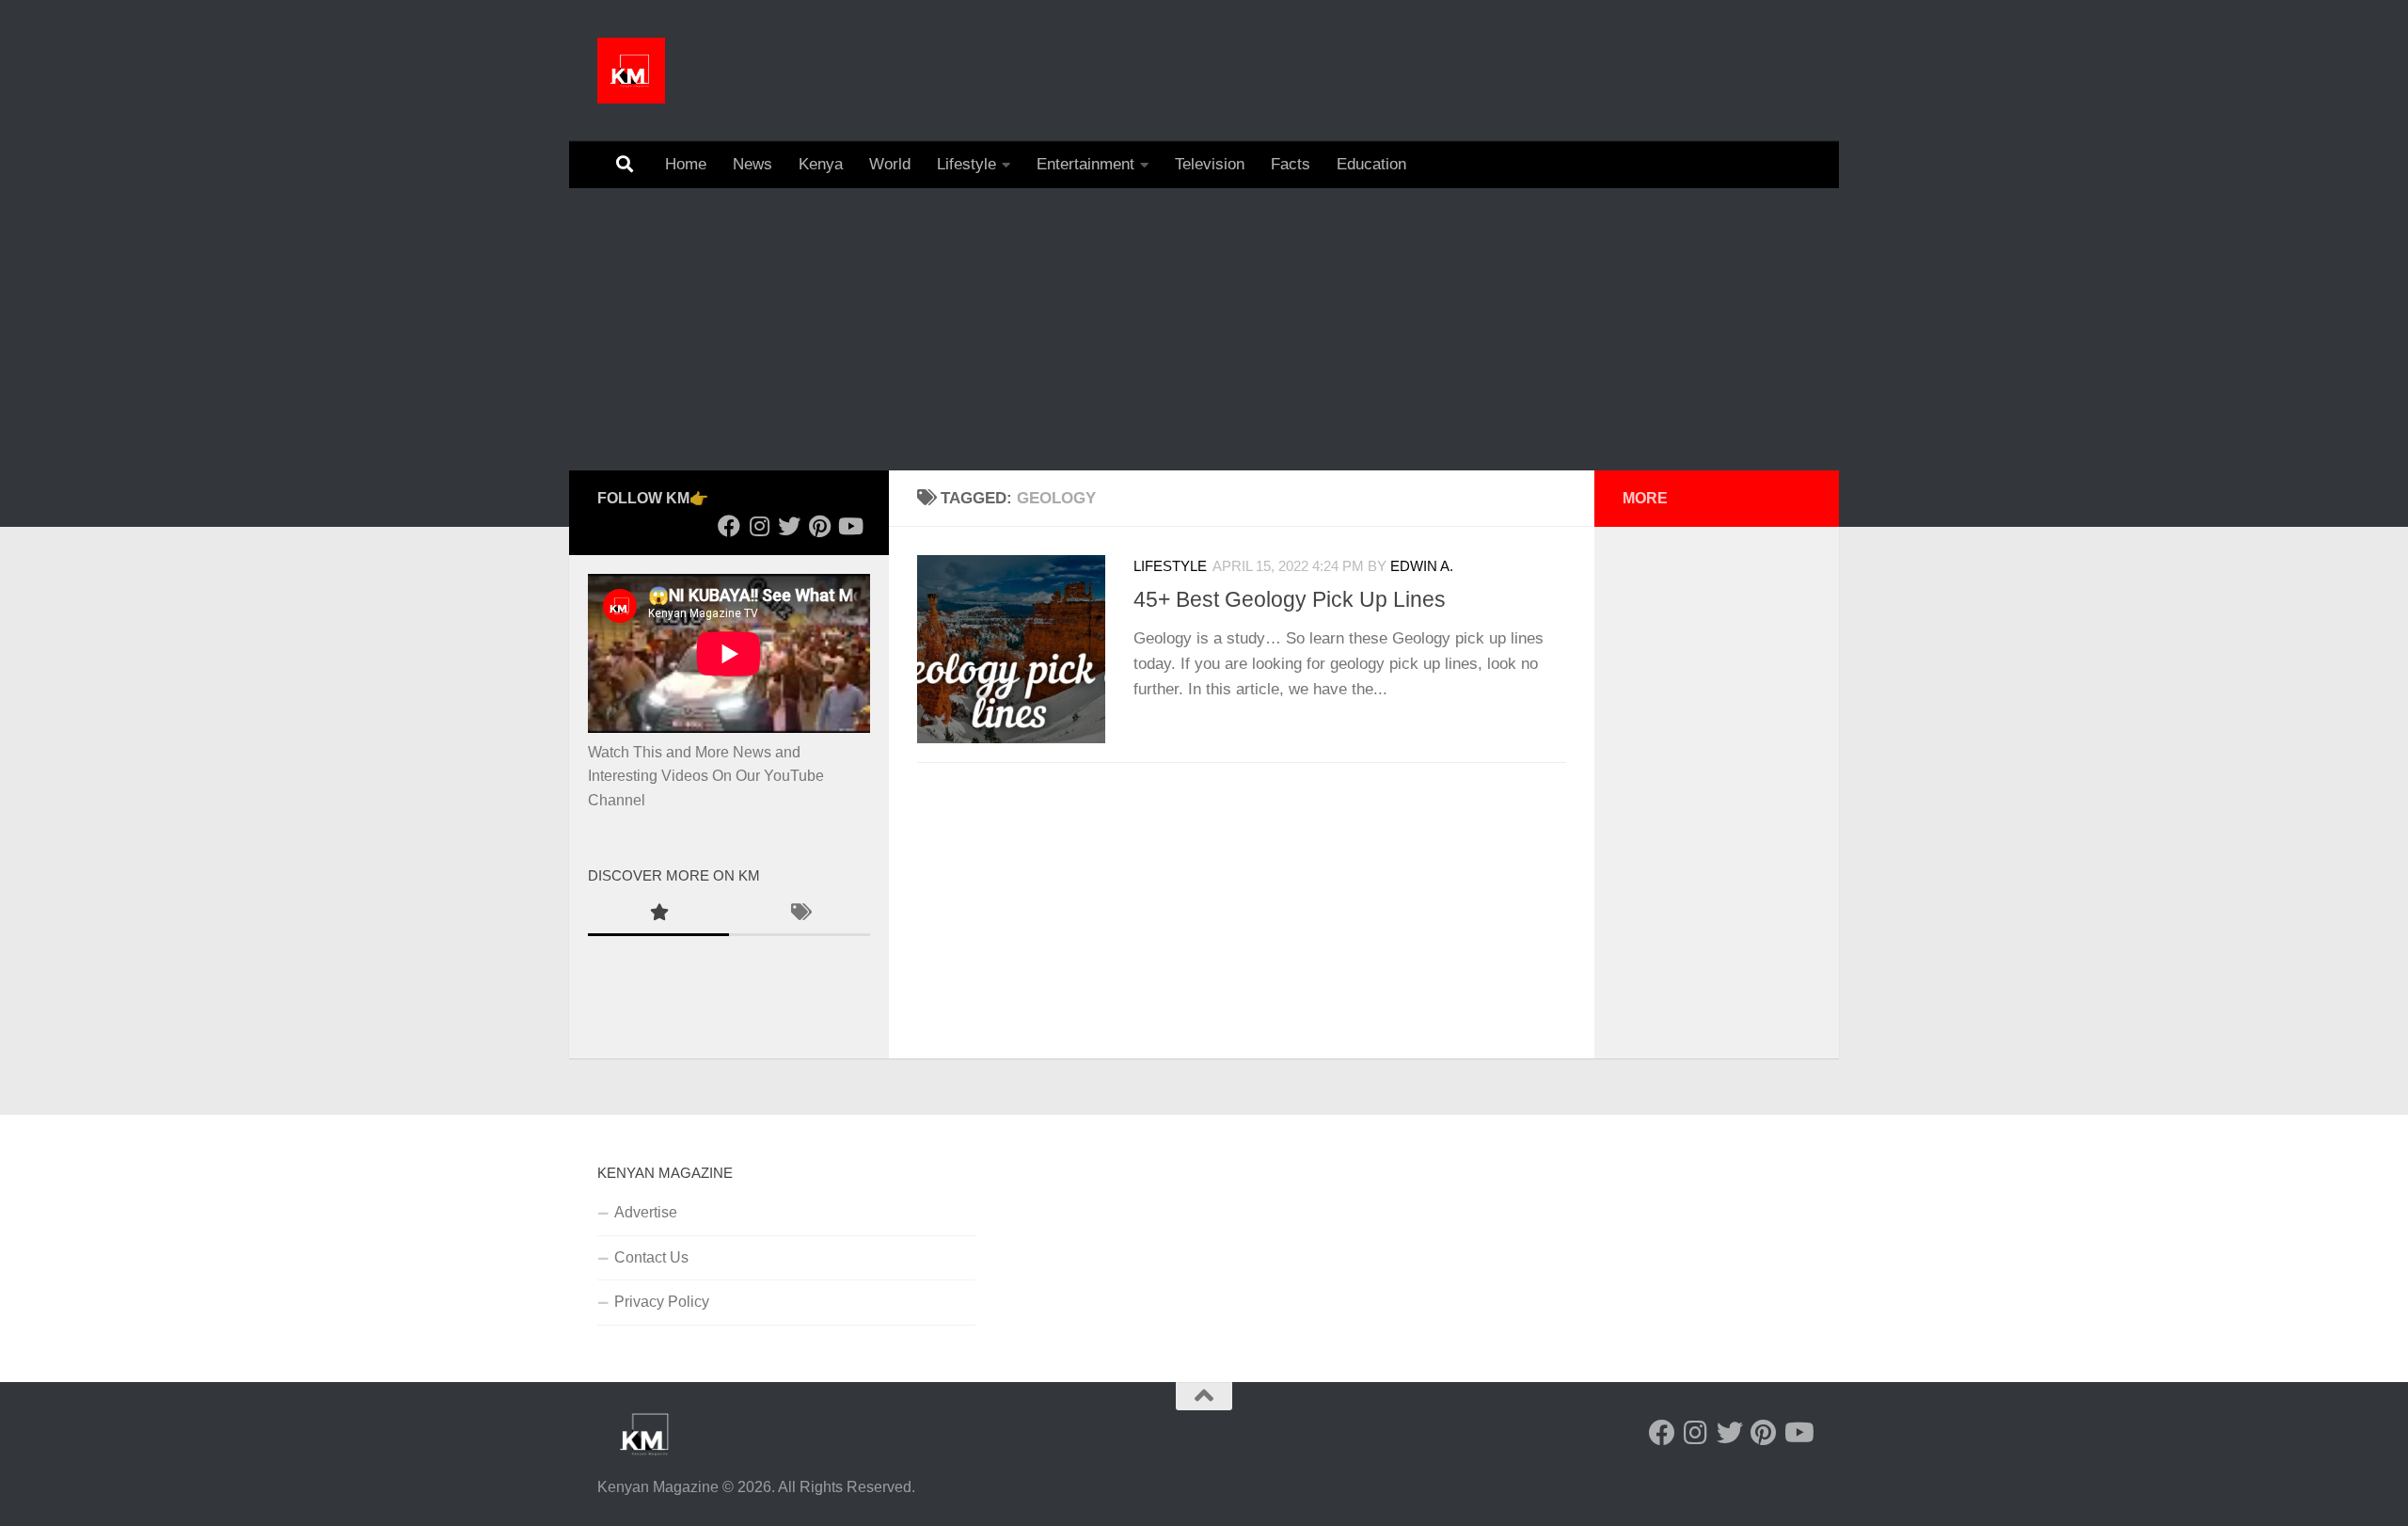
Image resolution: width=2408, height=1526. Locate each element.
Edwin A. (1422, 566)
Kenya (821, 164)
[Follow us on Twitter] (789, 526)
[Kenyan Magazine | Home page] (631, 71)
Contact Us (651, 1257)
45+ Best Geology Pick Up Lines (1290, 599)
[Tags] (800, 914)
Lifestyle (966, 164)
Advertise (646, 1212)
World (890, 164)
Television (1210, 164)
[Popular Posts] (658, 914)
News (752, 164)
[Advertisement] (1204, 329)
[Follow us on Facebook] (729, 526)
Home (686, 164)
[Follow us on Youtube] (849, 526)
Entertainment (1085, 164)
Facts (1291, 164)
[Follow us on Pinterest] (819, 526)
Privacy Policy (662, 1302)
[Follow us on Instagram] (759, 526)
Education (1371, 164)
